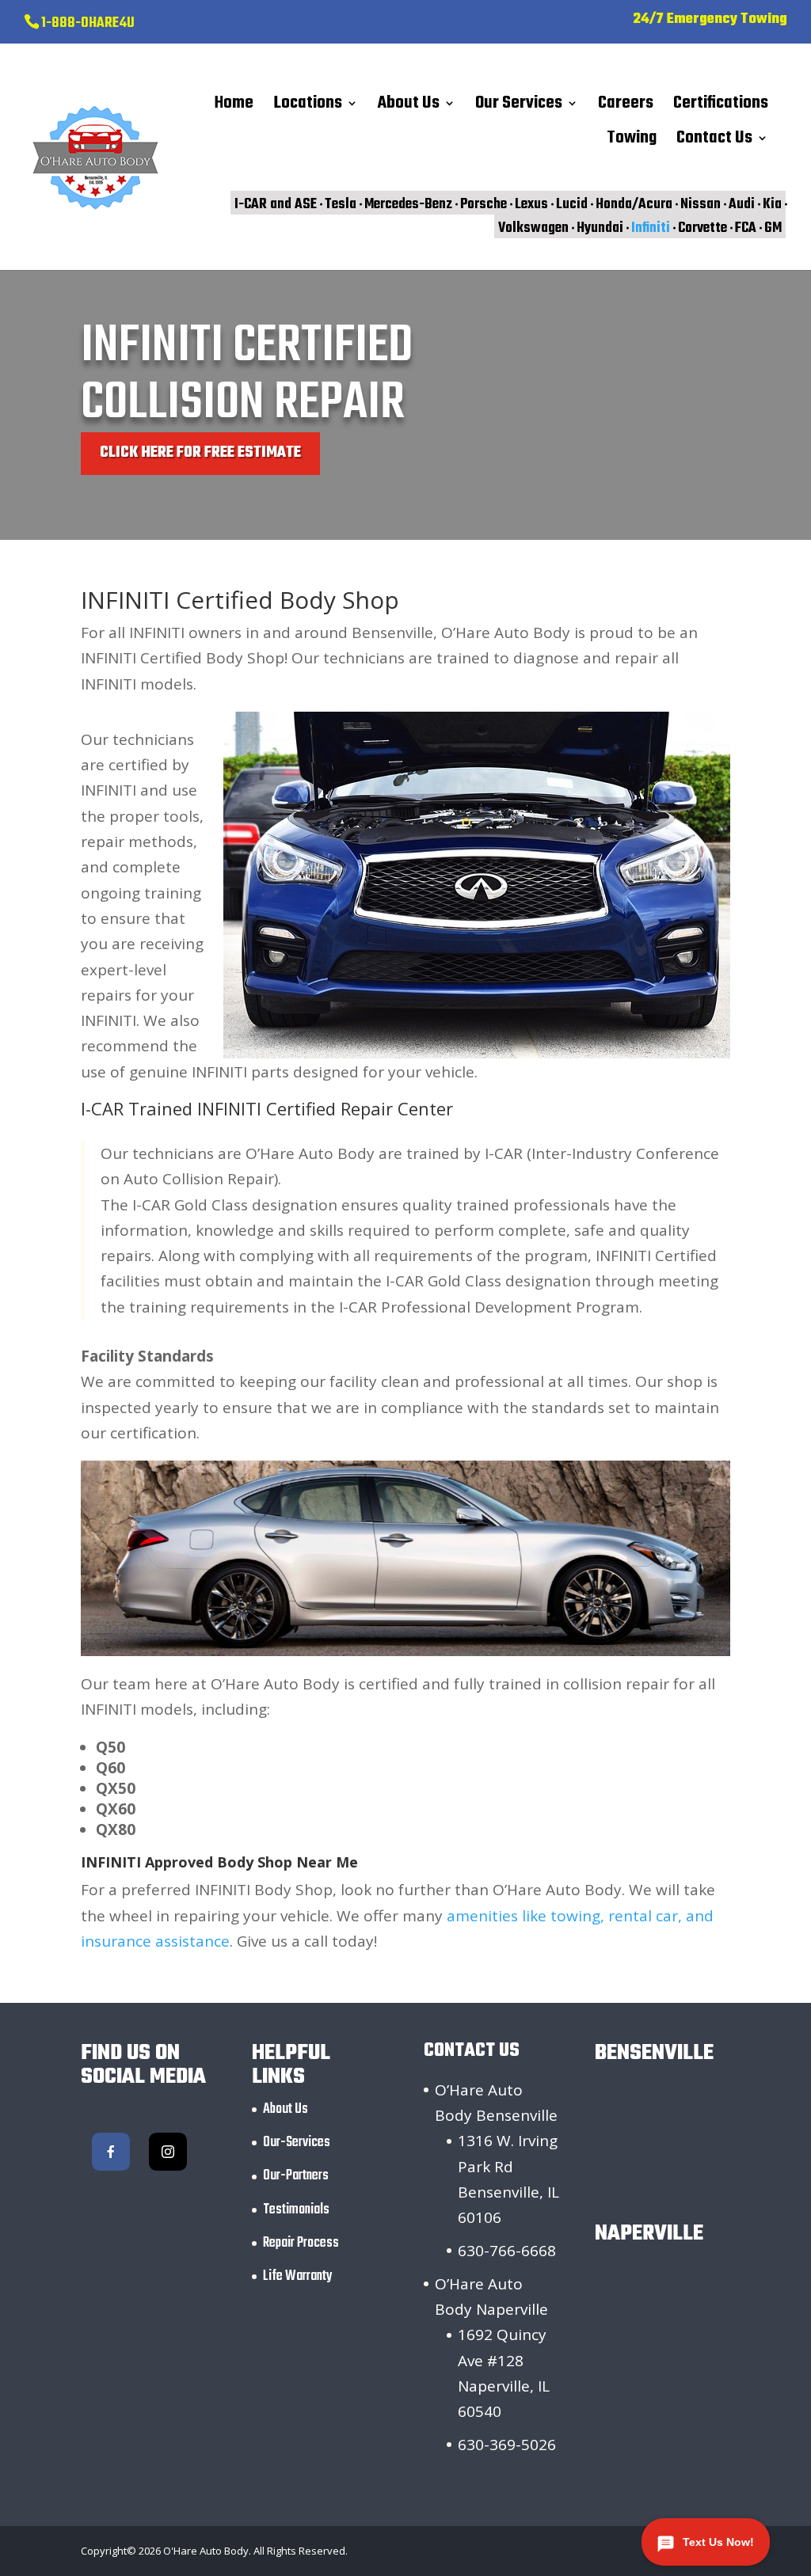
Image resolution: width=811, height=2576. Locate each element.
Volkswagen (533, 228)
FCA (746, 228)
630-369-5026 (507, 2445)
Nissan (701, 204)
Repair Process (301, 2243)
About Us (409, 107)
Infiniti (651, 228)
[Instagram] (168, 2152)
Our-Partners (296, 2176)
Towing (632, 142)
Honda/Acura (634, 204)
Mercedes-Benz (408, 204)
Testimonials (296, 2210)
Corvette (702, 228)
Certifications (721, 107)
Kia (772, 204)
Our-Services (297, 2143)
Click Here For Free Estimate (200, 453)
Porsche (484, 204)
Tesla (341, 204)
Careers (626, 107)
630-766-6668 (507, 2251)
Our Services (519, 107)
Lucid (572, 204)
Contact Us (714, 142)
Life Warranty (298, 2276)
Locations (308, 107)
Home (234, 107)
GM (773, 228)
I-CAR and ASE (276, 204)
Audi (742, 204)
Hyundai (600, 228)
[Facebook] (111, 2152)
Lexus (531, 204)
